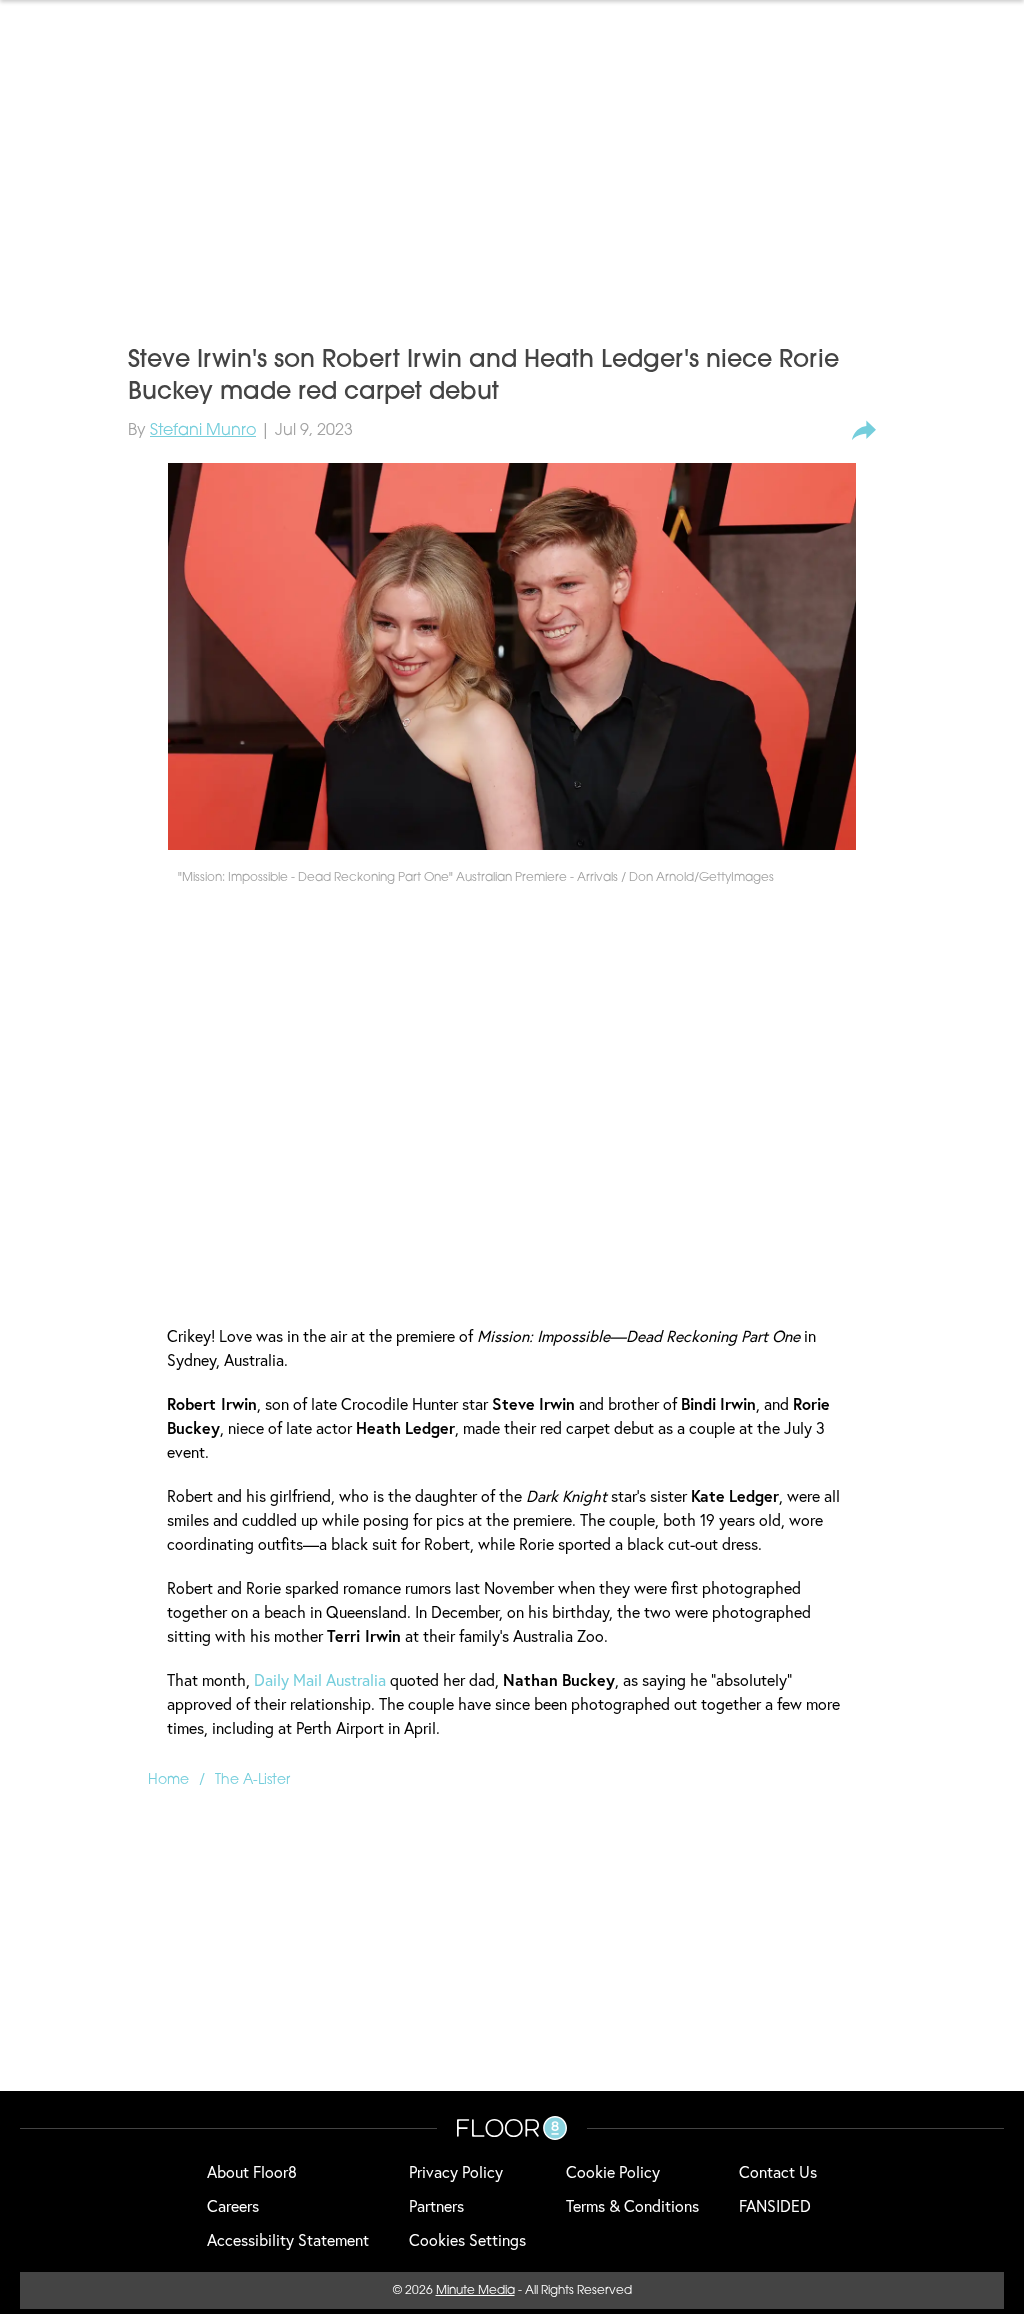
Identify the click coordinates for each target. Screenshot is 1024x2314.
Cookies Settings (467, 2239)
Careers (233, 2205)
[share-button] (864, 431)
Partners (436, 2205)
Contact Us (778, 2171)
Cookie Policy (613, 2171)
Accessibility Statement (288, 2239)
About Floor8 (252, 2171)
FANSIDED (775, 2205)
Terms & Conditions (632, 2205)
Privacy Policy (456, 2171)
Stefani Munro (203, 431)
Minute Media (475, 2291)
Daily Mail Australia (320, 1679)
